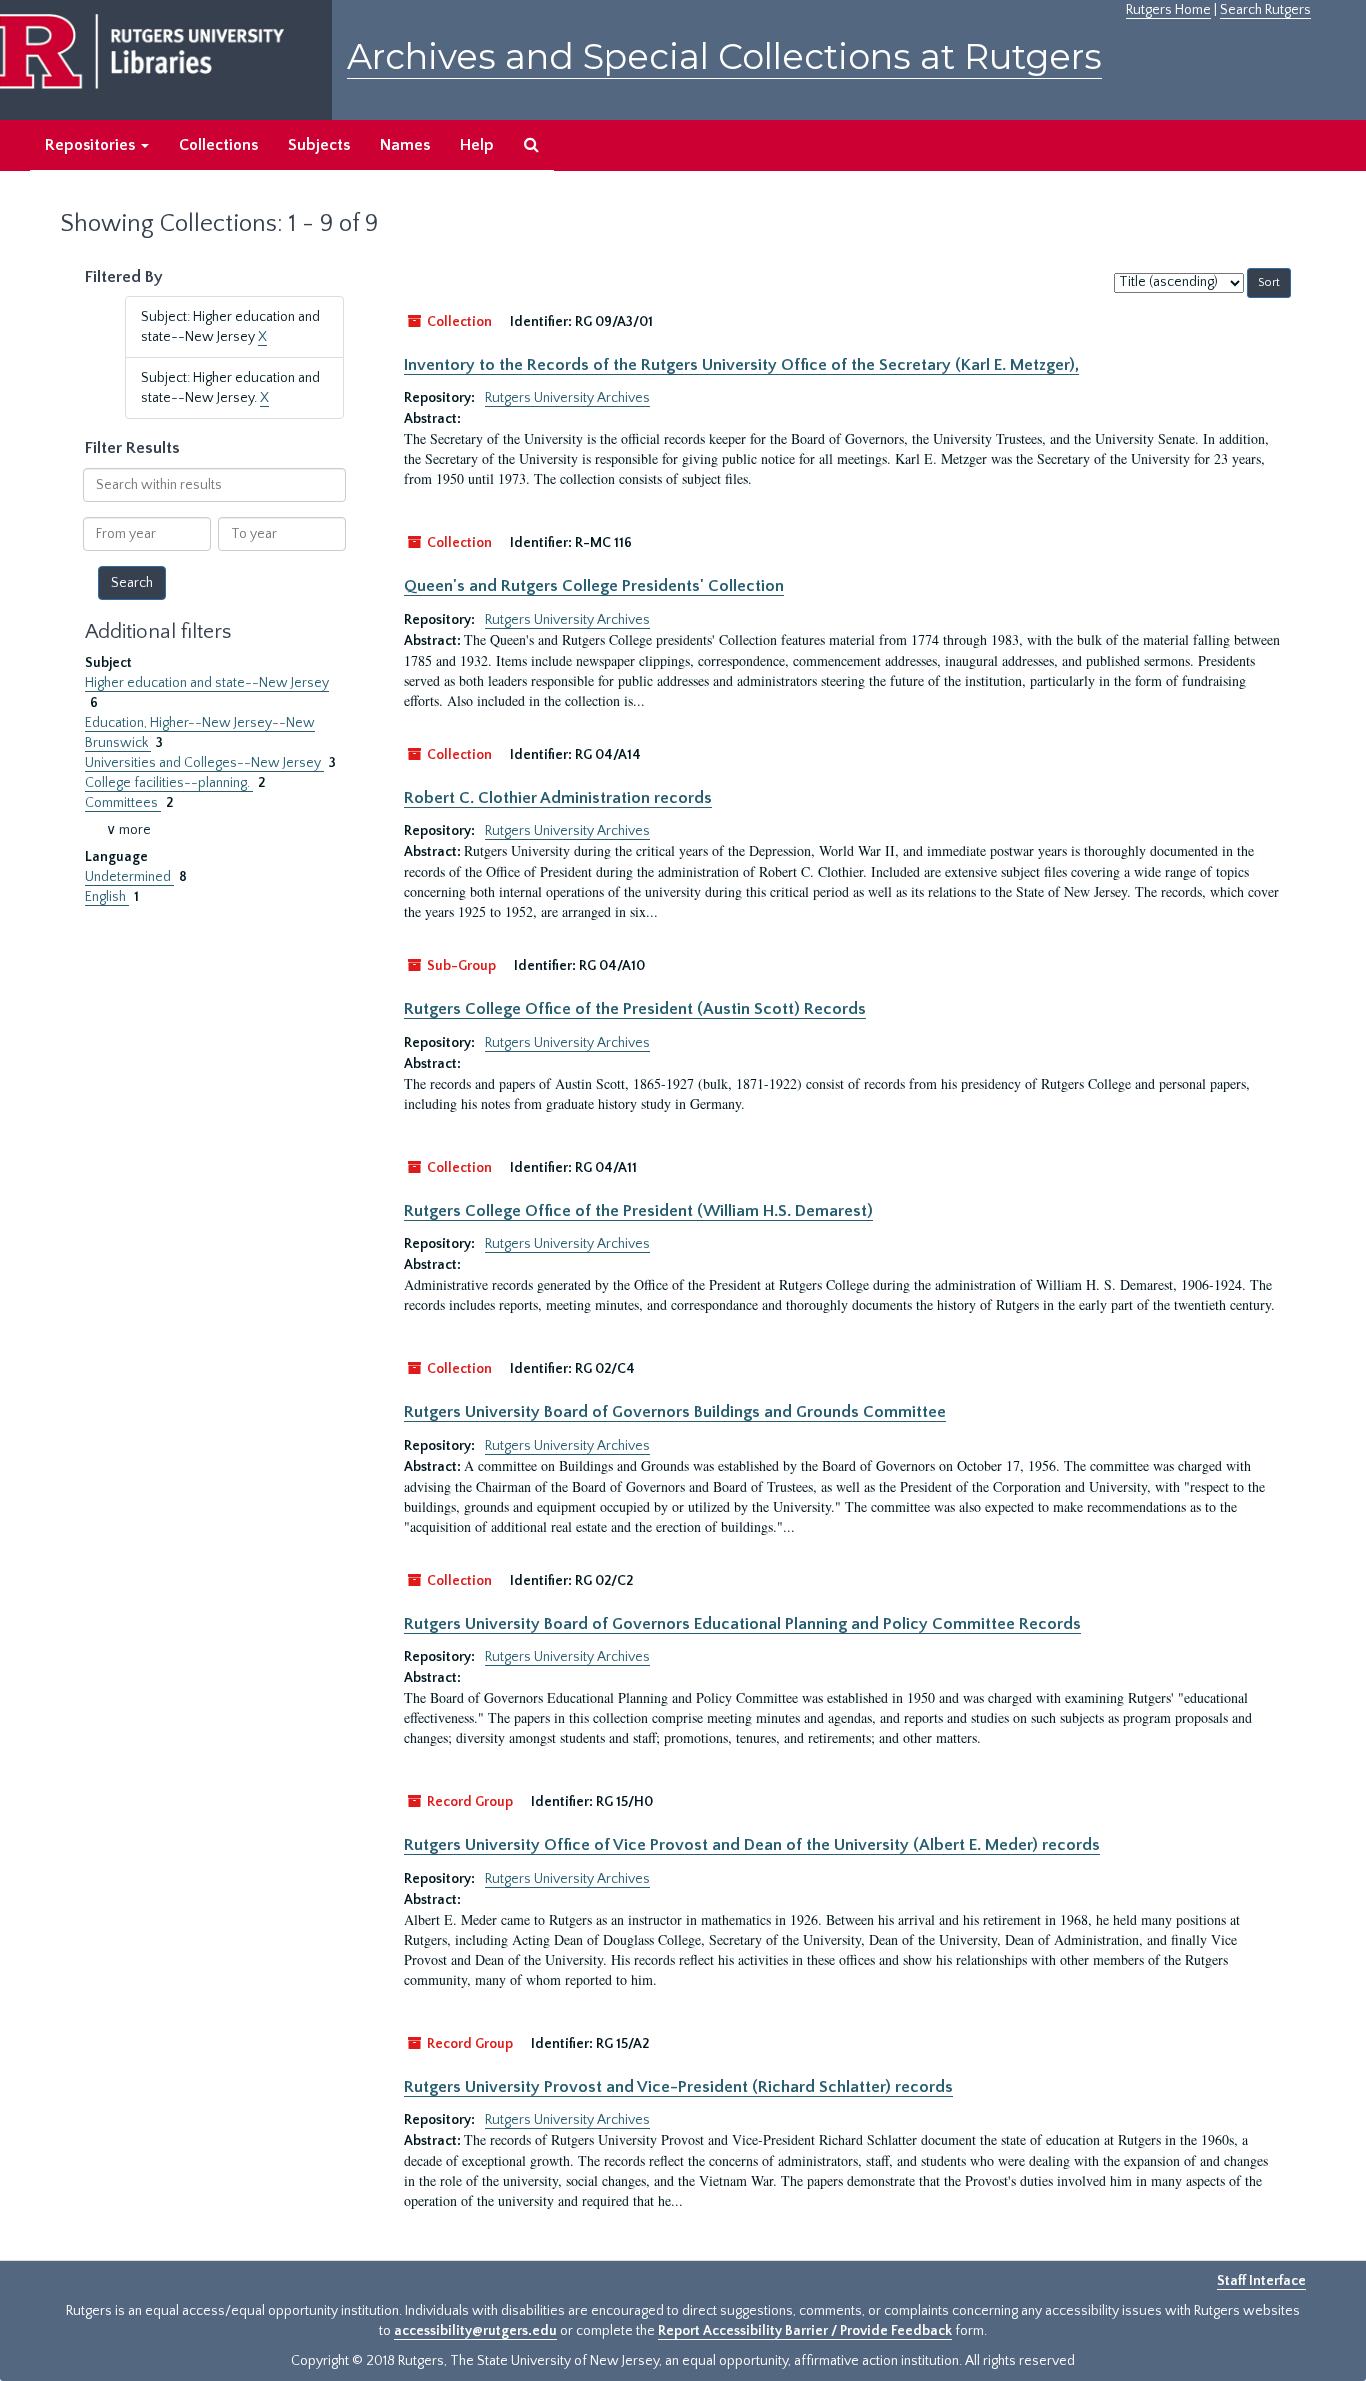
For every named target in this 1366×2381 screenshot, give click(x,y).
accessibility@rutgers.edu (475, 2331)
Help (477, 145)
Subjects (319, 145)
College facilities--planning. (169, 783)
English (107, 897)
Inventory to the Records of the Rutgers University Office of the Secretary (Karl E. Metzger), (741, 365)
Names (405, 145)
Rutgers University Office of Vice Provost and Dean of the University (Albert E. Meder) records (752, 1845)
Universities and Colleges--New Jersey (204, 763)
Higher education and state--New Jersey (207, 683)
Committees (123, 803)
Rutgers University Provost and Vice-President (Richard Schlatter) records (678, 2087)
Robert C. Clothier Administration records (558, 798)
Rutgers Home (1168, 10)
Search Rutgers (1265, 10)
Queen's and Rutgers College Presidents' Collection (594, 586)
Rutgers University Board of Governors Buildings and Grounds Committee (675, 1412)
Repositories (92, 145)
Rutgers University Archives (567, 398)
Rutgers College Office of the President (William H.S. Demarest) (638, 1211)
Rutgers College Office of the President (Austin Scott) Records (635, 1009)
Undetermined (129, 877)
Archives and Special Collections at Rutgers (724, 56)
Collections (218, 145)
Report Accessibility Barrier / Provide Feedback (805, 2331)
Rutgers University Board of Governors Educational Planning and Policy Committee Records (742, 1624)
